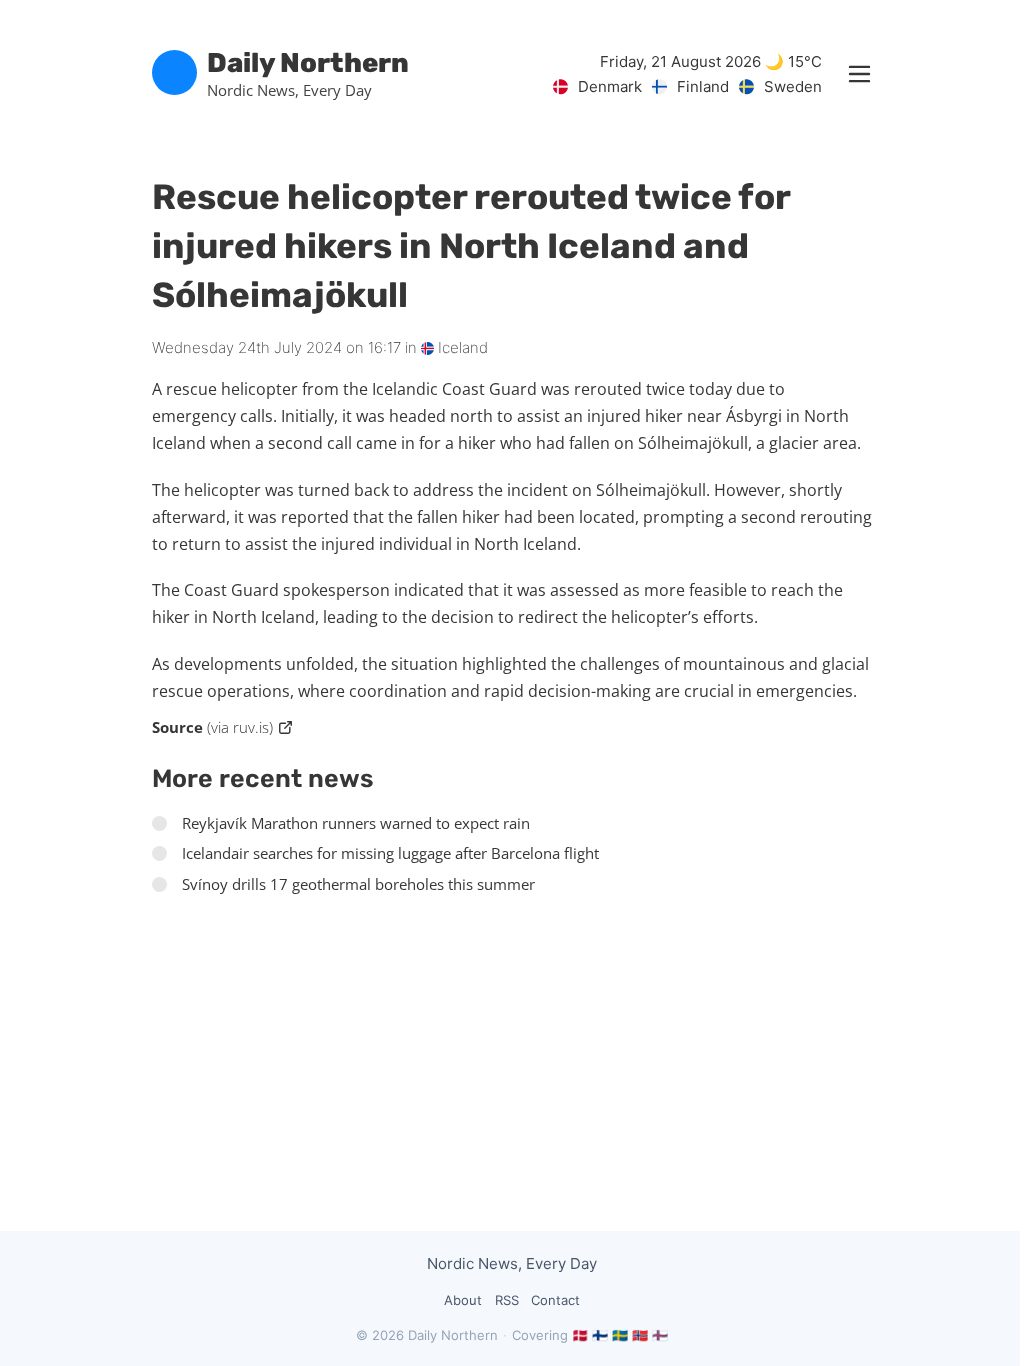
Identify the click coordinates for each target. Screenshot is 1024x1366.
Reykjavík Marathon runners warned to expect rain (356, 823)
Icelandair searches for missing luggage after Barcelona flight (390, 853)
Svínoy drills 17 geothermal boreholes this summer (358, 884)
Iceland (461, 347)
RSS (507, 1300)
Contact (555, 1300)
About (463, 1300)
